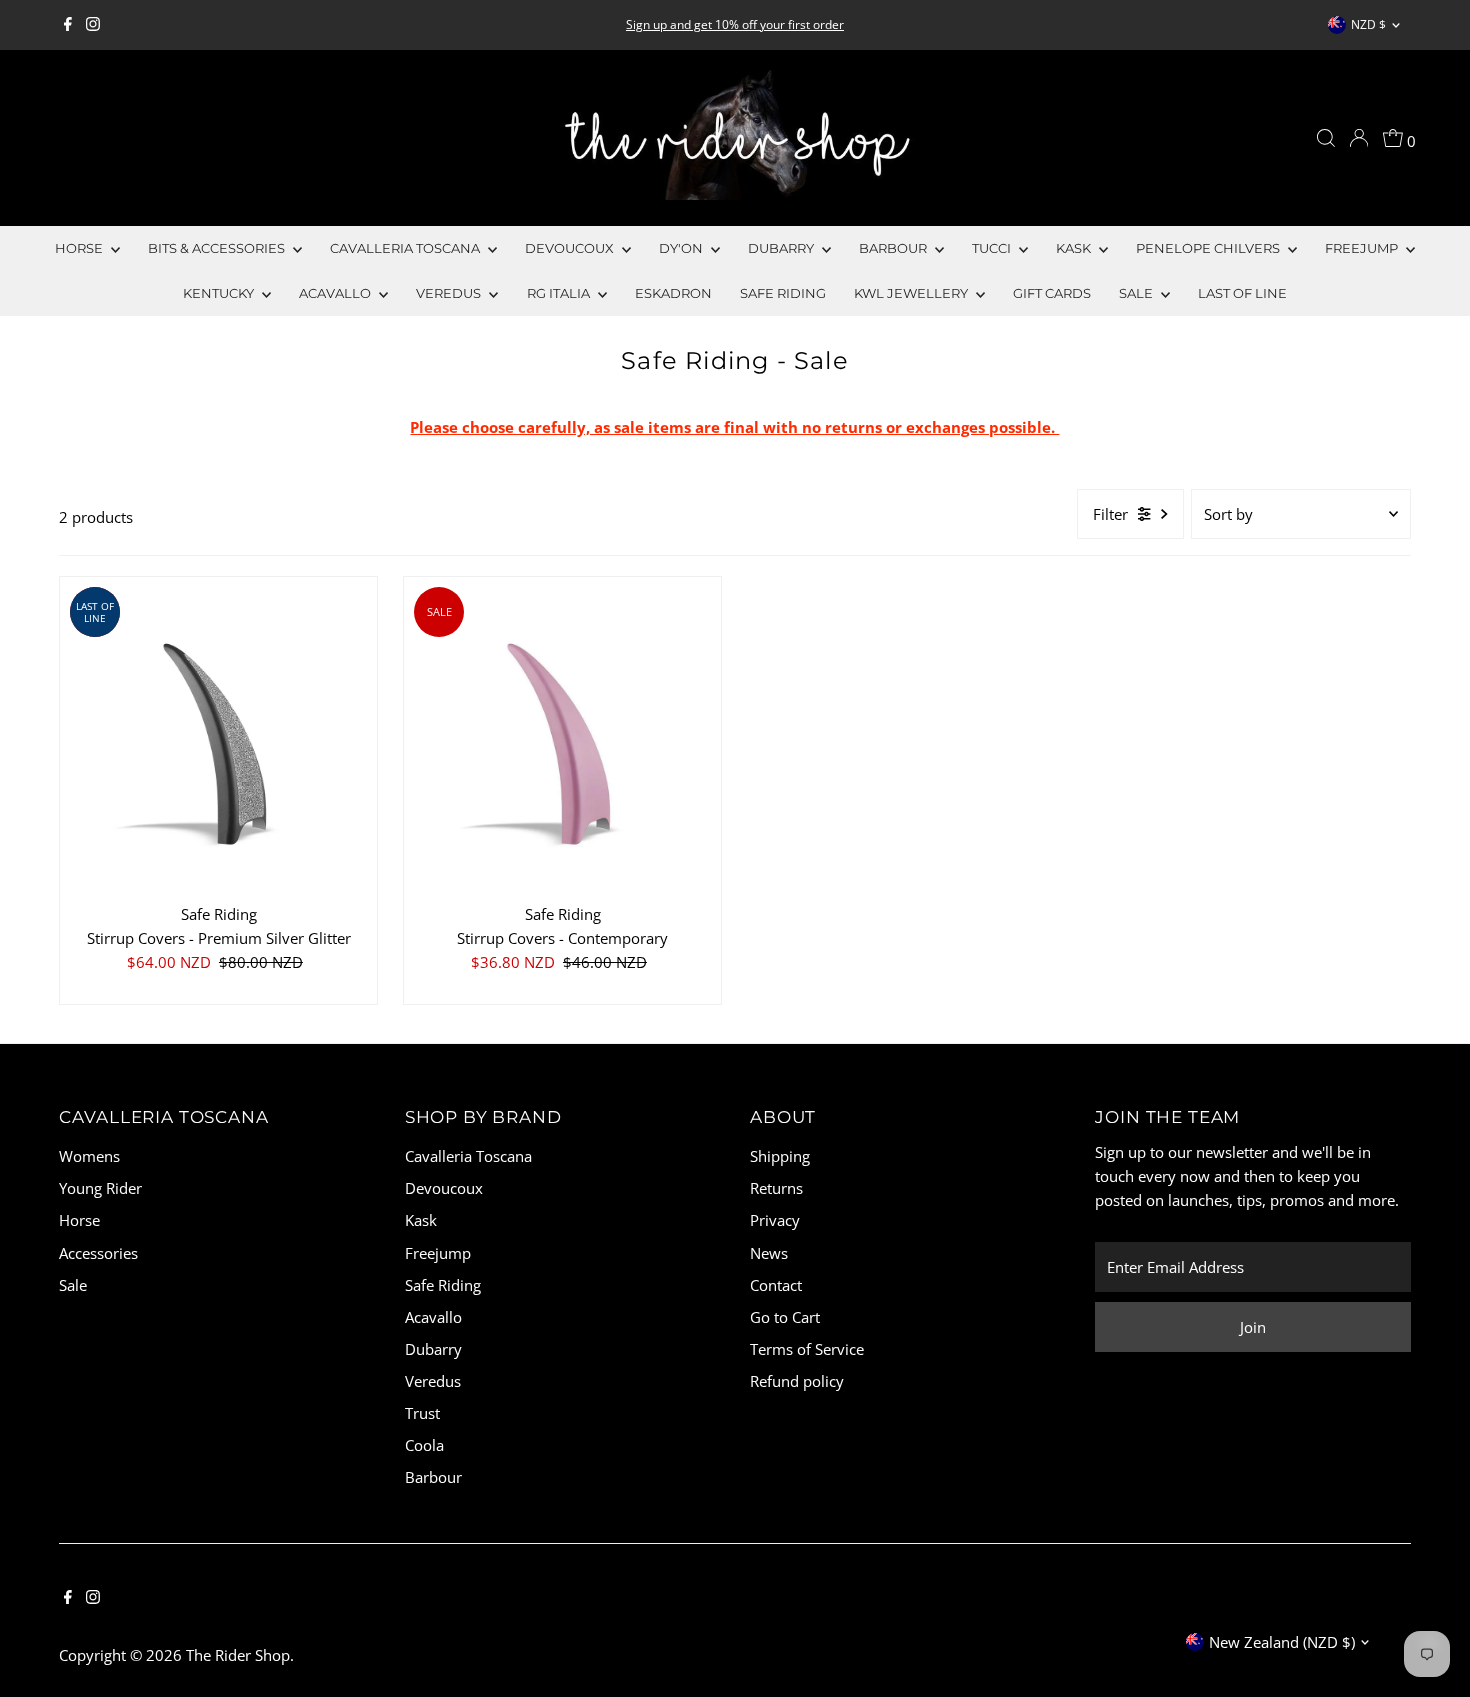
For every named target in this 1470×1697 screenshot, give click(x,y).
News (769, 1253)
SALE (1137, 293)
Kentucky (220, 293)
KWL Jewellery (912, 293)
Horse (80, 248)
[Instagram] (93, 25)
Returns (776, 1188)
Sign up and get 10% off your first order (735, 24)
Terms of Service (807, 1349)
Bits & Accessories (218, 248)
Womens (89, 1156)
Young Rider (100, 1188)
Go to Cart (785, 1317)
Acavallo (336, 293)
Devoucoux (571, 248)
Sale (73, 1285)
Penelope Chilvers (1209, 248)
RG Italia (560, 293)
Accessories (98, 1253)
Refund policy (797, 1381)
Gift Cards (1052, 293)
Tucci (993, 248)
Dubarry (782, 248)
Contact (776, 1285)
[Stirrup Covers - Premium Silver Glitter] (218, 735)
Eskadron (673, 293)
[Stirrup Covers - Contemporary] (562, 735)
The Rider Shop (238, 1655)
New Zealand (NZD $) (1282, 1642)
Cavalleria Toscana (406, 248)
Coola (424, 1445)
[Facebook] (68, 25)
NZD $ (1368, 24)
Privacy (775, 1220)
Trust (422, 1413)
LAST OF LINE (1242, 293)
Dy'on (682, 248)
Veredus (450, 293)
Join (1253, 1327)
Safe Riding (783, 293)
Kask (1075, 248)
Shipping (780, 1156)
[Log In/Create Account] (1359, 138)
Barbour (894, 248)
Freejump (1363, 248)
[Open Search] (1326, 138)
